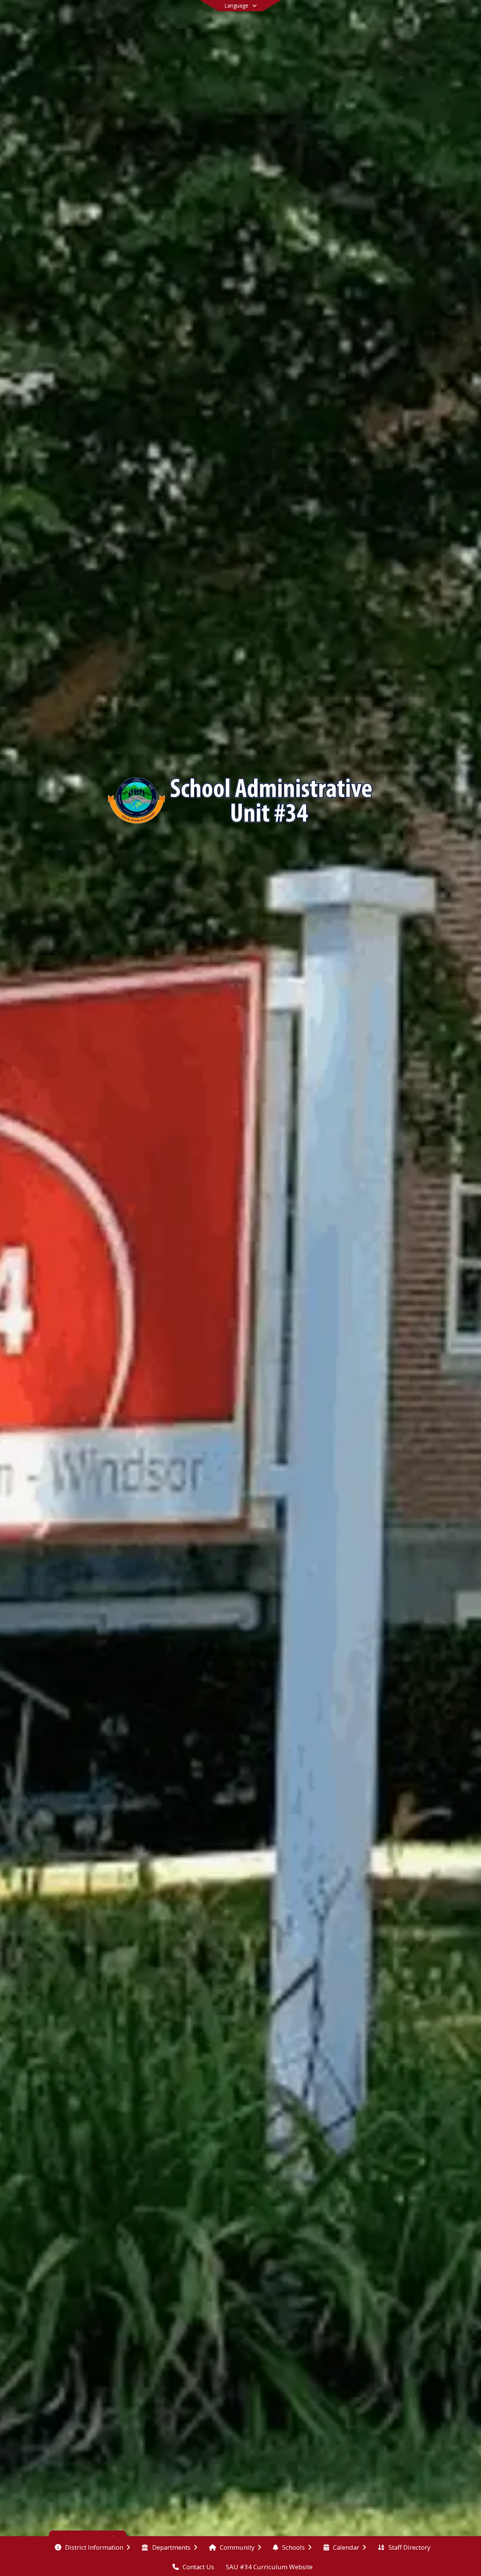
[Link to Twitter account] (387, 17)
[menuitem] (92, 2547)
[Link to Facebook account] (398, 17)
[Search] (412, 16)
